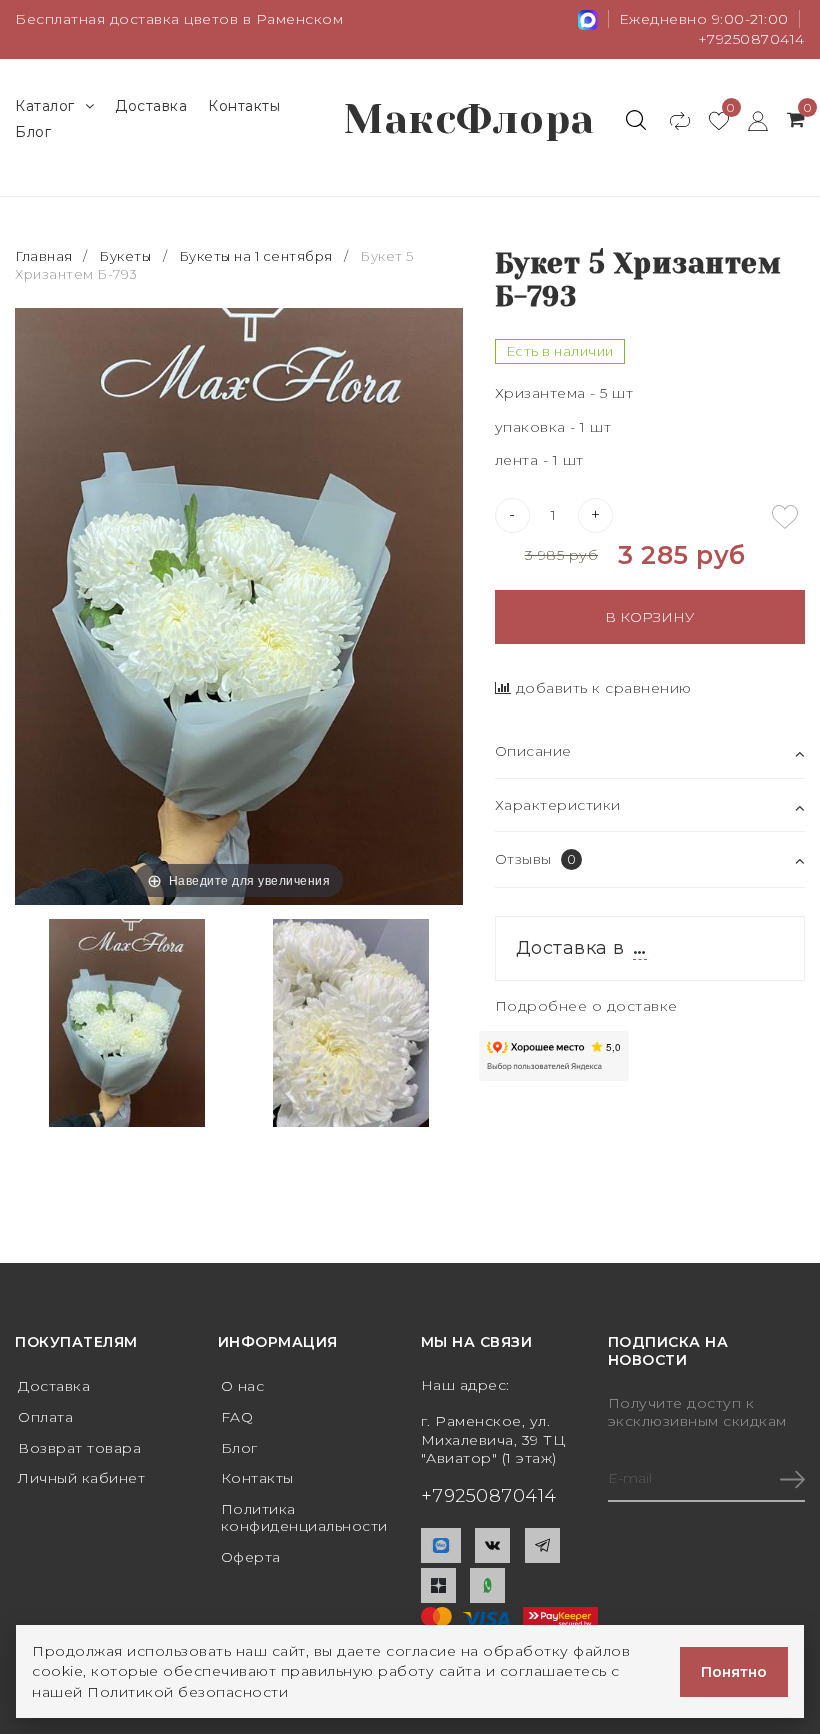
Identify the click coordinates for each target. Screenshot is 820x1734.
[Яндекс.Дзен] (438, 1585)
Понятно (734, 1672)
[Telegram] (542, 1545)
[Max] (441, 1545)
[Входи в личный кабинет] (748, 120)
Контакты (244, 106)
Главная (45, 256)
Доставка (151, 106)
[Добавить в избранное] (785, 517)
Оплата (45, 1417)
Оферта (251, 1557)
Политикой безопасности (187, 1692)
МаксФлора (469, 119)
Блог (33, 132)
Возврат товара (79, 1448)
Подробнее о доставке (586, 1006)
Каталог (45, 106)
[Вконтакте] (492, 1545)
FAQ (237, 1417)
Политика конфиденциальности (304, 1517)
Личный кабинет (81, 1478)
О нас (243, 1386)
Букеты (125, 256)
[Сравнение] (670, 120)
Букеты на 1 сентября (256, 256)
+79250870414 (751, 39)
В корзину (649, 617)
